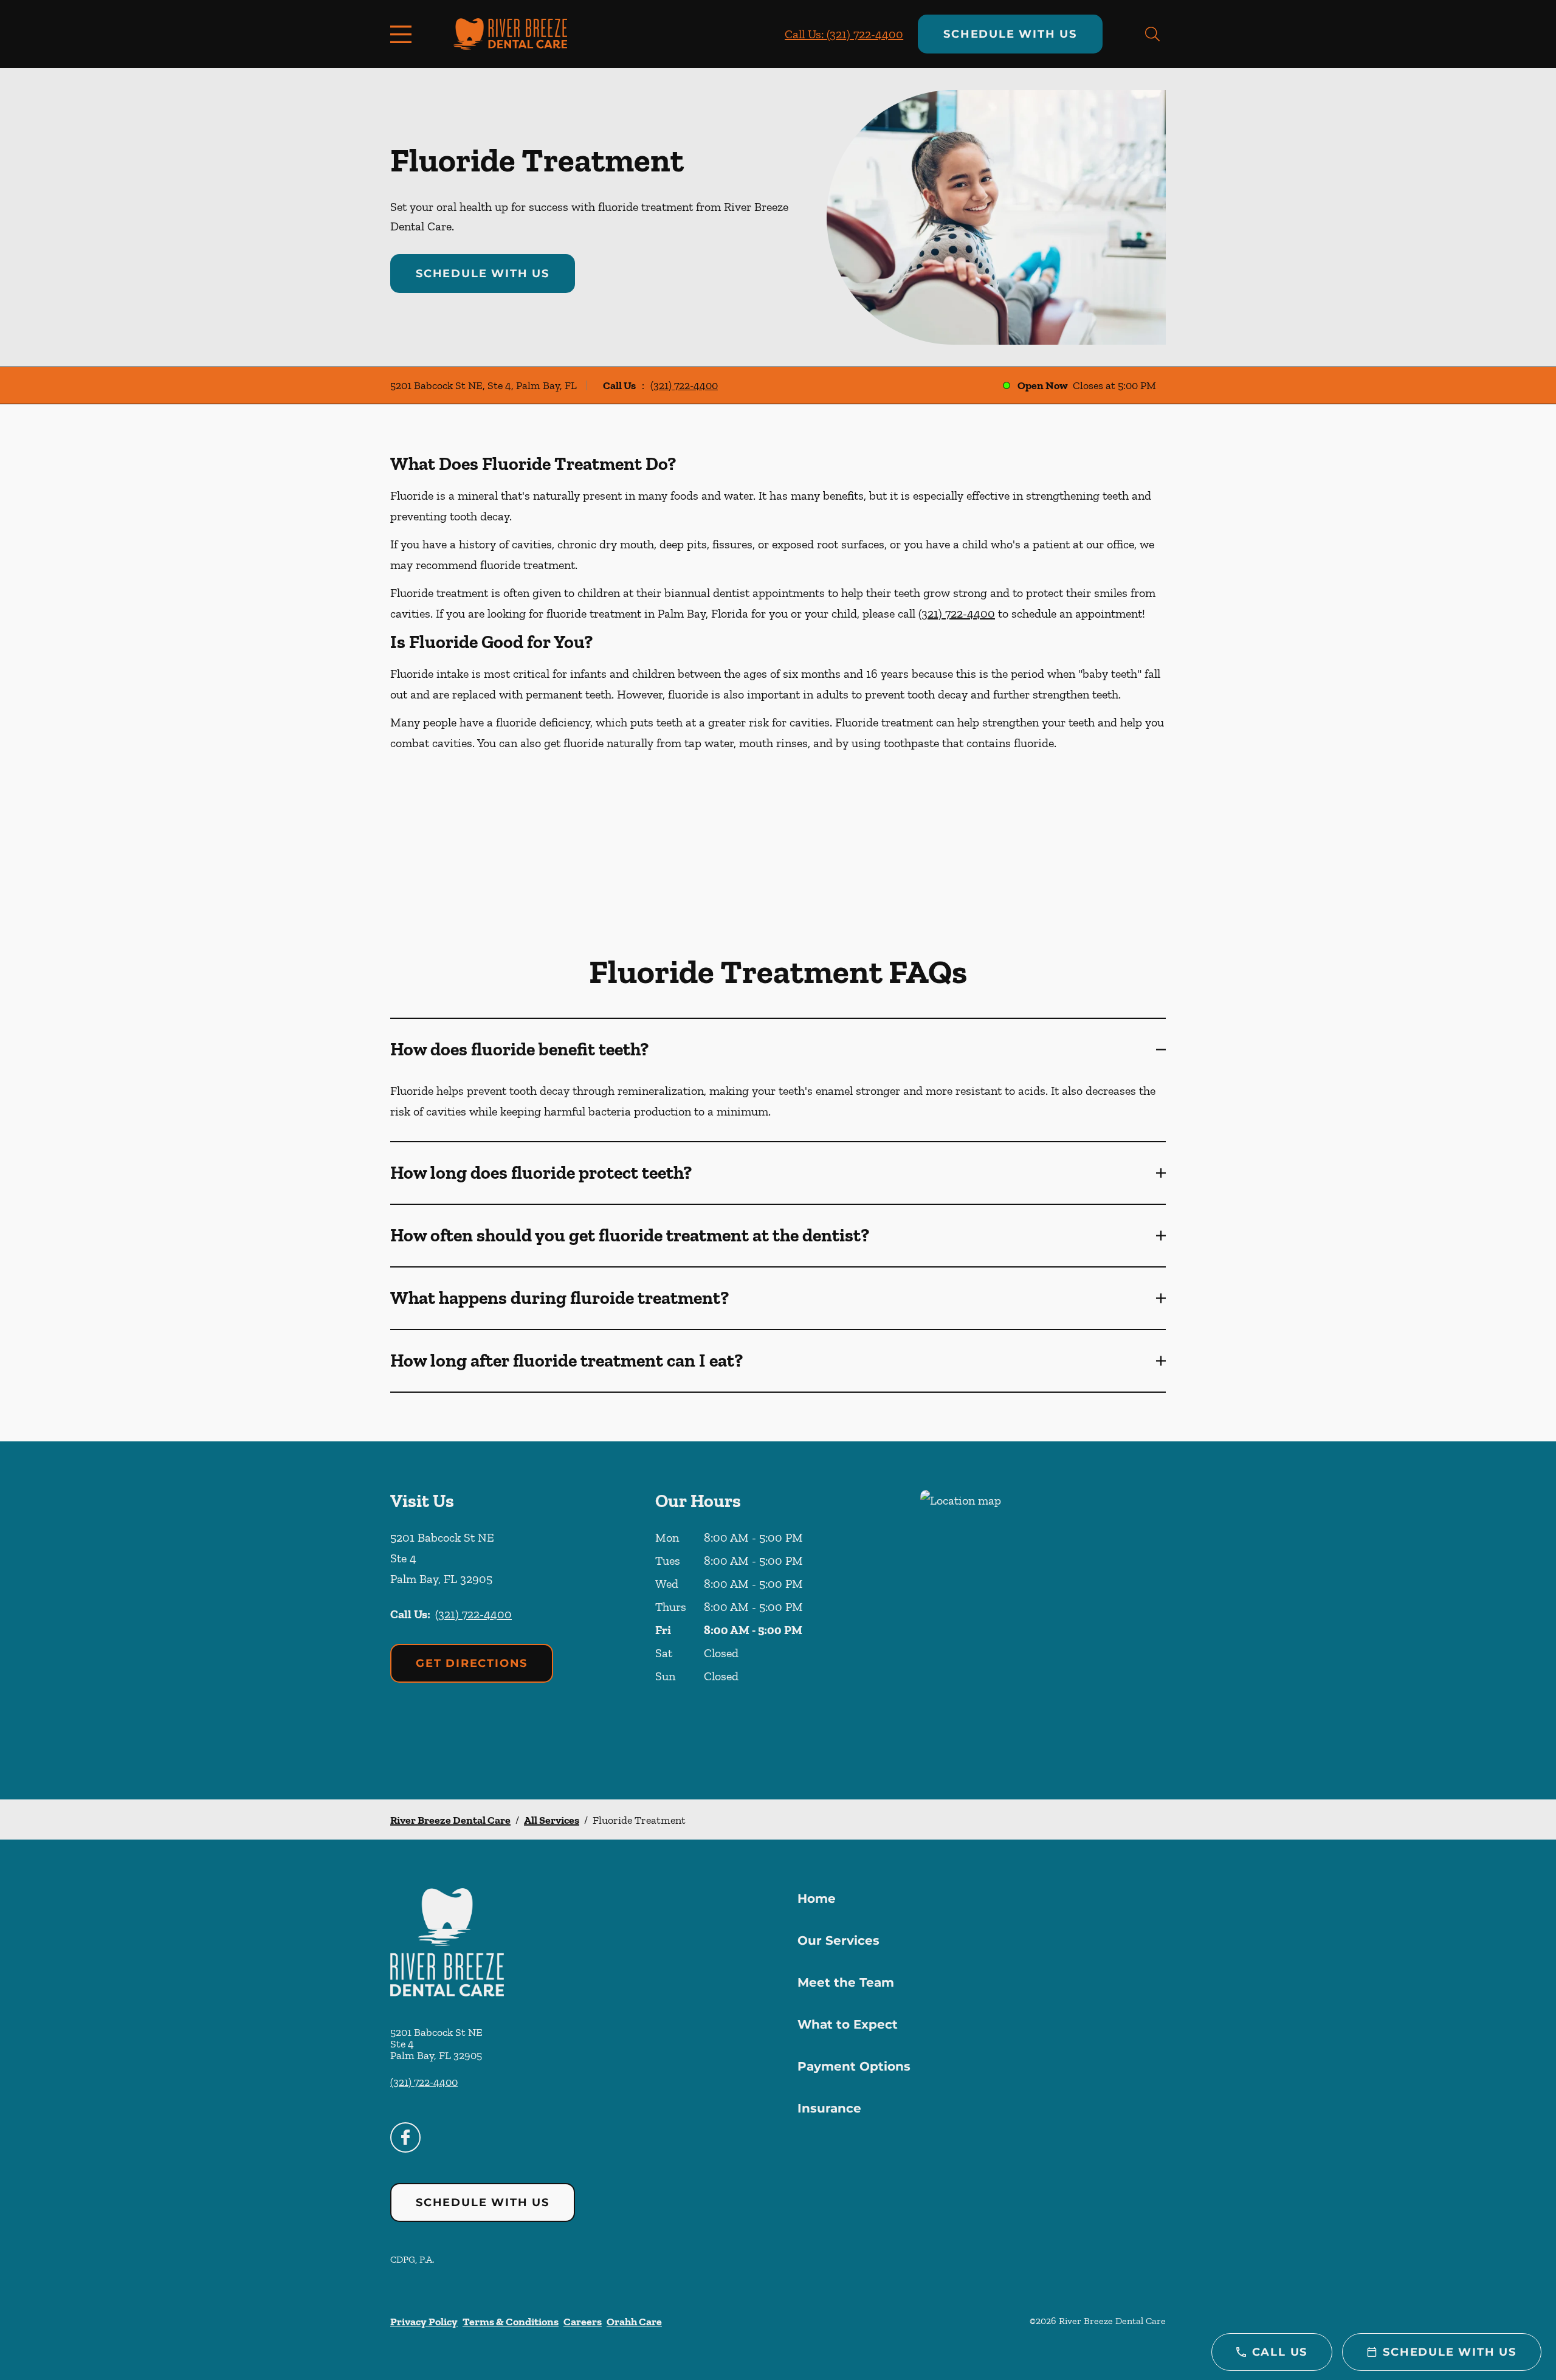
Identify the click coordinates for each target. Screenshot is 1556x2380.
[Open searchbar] (1152, 34)
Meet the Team (846, 1982)
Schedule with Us (1010, 34)
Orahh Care (634, 2322)
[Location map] (1043, 1620)
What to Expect (848, 2024)
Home (817, 1899)
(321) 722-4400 (684, 385)
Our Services (838, 1940)
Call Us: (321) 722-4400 (844, 34)
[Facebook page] (405, 2137)
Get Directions (472, 1663)
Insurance (829, 2108)
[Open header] (404, 34)
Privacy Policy (424, 2322)
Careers (583, 2322)
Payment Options (854, 2066)
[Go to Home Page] (510, 34)
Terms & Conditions (511, 2322)
